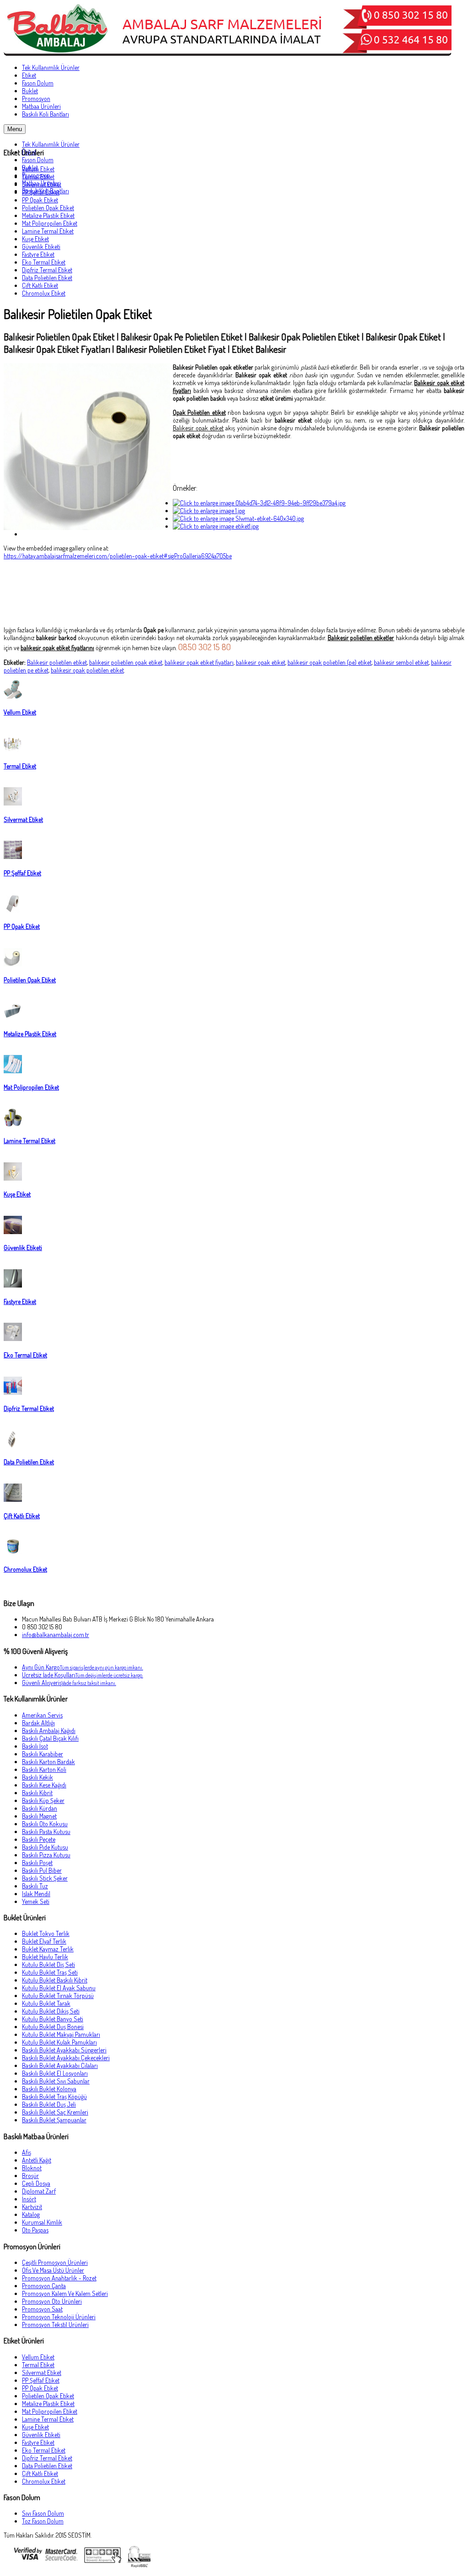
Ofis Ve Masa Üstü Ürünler (53, 2270)
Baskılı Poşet (37, 1863)
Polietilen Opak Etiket (48, 208)
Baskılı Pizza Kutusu (46, 1855)
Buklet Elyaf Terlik (44, 1941)
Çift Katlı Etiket (40, 285)
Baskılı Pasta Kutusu (46, 1831)
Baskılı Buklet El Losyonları (55, 2073)
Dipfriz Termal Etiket (47, 270)
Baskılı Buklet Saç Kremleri (55, 2112)
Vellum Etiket (38, 169)
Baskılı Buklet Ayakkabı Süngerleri (64, 2050)
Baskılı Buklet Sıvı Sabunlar (56, 2081)
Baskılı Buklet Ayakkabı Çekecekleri (66, 2058)
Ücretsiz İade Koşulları (82, 1675)
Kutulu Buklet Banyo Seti (53, 2019)
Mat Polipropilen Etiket (50, 223)
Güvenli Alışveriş (69, 1683)
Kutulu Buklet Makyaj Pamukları (61, 2034)
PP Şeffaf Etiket (41, 192)
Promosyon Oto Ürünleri (52, 2301)
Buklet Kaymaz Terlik (48, 1949)
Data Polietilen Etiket (47, 278)
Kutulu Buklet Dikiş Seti (51, 2011)
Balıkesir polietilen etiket (57, 662)
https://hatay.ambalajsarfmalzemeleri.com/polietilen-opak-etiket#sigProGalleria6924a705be (118, 556)
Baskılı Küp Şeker (43, 1800)
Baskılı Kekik (37, 1777)
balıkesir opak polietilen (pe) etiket (330, 662)
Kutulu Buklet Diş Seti (48, 1964)
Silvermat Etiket (42, 184)
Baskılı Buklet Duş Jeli (49, 2104)
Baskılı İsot (35, 1746)
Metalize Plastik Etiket (48, 215)
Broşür (30, 2176)
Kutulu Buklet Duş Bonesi (53, 2027)
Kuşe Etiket (35, 239)
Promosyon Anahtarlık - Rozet (59, 2278)
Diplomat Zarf (39, 2191)
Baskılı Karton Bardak (48, 1762)
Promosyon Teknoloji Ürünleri (59, 2317)
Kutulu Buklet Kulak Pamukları (59, 2042)
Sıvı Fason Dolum (43, 2513)
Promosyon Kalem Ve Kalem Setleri (65, 2293)
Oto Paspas (35, 2230)
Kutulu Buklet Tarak (46, 2003)
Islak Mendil (36, 1894)
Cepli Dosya (36, 2183)
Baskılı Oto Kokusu (45, 1824)
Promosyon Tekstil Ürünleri (55, 2324)
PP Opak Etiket (40, 200)
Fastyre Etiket (38, 254)
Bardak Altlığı (38, 1723)
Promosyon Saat (42, 2309)
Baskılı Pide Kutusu (45, 1847)
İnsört (29, 2199)
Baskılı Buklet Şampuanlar (54, 2120)
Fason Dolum (38, 160)
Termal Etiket (38, 177)
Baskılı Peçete (39, 1839)
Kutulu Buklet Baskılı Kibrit (55, 1980)
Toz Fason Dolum (43, 2521)
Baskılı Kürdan (40, 1808)
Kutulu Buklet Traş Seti (50, 1972)
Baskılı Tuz (35, 1886)
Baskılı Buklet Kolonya (49, 2089)
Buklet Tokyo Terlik (46, 1933)
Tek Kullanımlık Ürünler (51, 144)
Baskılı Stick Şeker (45, 1878)
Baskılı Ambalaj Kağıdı (49, 1731)
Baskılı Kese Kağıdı (44, 1785)
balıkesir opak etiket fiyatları (199, 662)
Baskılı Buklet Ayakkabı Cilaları (60, 2065)
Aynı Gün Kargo (82, 1667)
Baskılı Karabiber (43, 1754)
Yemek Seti (36, 1901)
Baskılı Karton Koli (44, 1769)
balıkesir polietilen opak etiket (126, 662)
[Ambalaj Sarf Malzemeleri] (228, 53)
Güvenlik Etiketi (41, 246)
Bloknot (32, 2168)
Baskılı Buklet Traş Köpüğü (54, 2096)
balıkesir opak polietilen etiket (87, 670)
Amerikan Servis (42, 1715)
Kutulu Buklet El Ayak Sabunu (59, 1988)
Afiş (27, 2152)
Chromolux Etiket (44, 293)
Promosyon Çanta (44, 2286)
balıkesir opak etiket (261, 662)
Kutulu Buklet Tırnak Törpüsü (58, 1996)
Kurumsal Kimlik (42, 2222)
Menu (15, 129)
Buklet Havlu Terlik (45, 1957)
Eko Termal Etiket (44, 262)
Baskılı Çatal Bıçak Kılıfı (50, 1738)
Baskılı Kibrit (37, 1793)
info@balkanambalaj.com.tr (56, 1635)
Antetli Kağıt (37, 2160)
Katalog (31, 2214)
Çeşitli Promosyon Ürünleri (55, 2262)
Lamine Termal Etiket (48, 231)
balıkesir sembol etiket (401, 662)
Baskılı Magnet (39, 1816)
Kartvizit (32, 2207)
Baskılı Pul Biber (42, 1870)
